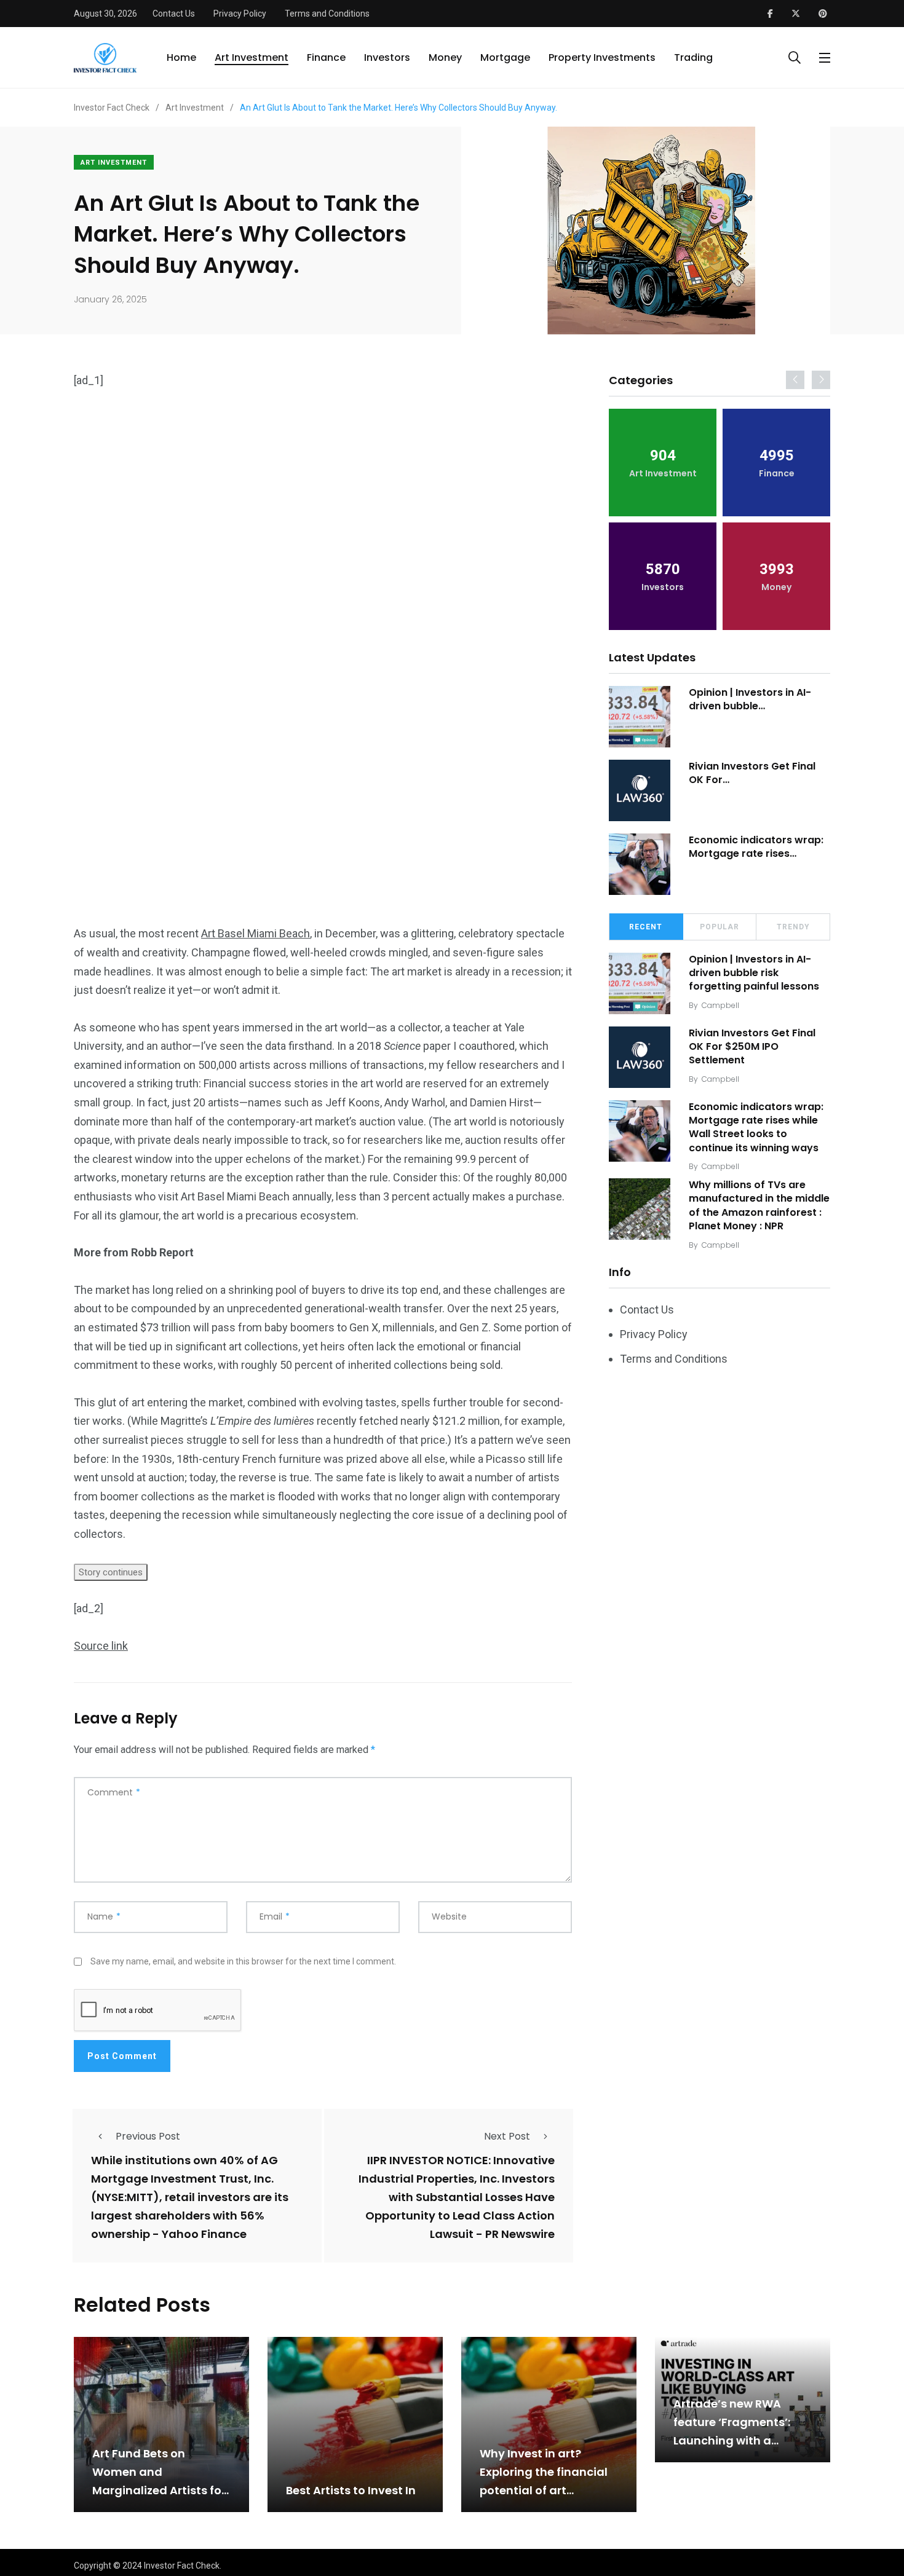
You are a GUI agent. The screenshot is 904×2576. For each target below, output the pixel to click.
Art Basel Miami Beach (256, 933)
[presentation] (795, 380)
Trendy (793, 927)
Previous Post (148, 2136)
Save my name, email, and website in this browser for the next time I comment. (243, 1961)
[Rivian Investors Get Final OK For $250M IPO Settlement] (640, 790)
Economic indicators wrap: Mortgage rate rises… (756, 847)
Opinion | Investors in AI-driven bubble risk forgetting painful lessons (754, 973)
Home (181, 57)
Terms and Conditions (327, 14)
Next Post (507, 2136)
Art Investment (252, 57)
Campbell (720, 1005)
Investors (387, 57)
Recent (646, 927)
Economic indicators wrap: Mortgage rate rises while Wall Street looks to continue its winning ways (756, 1127)
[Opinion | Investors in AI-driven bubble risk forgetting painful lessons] (640, 717)
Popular (720, 927)
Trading (693, 57)
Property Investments (602, 57)
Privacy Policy (240, 14)
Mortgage (505, 57)
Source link (101, 1646)
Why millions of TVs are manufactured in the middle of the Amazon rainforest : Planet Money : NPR (759, 1205)
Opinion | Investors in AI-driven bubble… (750, 699)
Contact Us (174, 14)
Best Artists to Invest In (351, 2490)
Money (445, 57)
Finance (326, 57)
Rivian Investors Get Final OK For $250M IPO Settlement (752, 1047)
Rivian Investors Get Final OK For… (752, 773)
